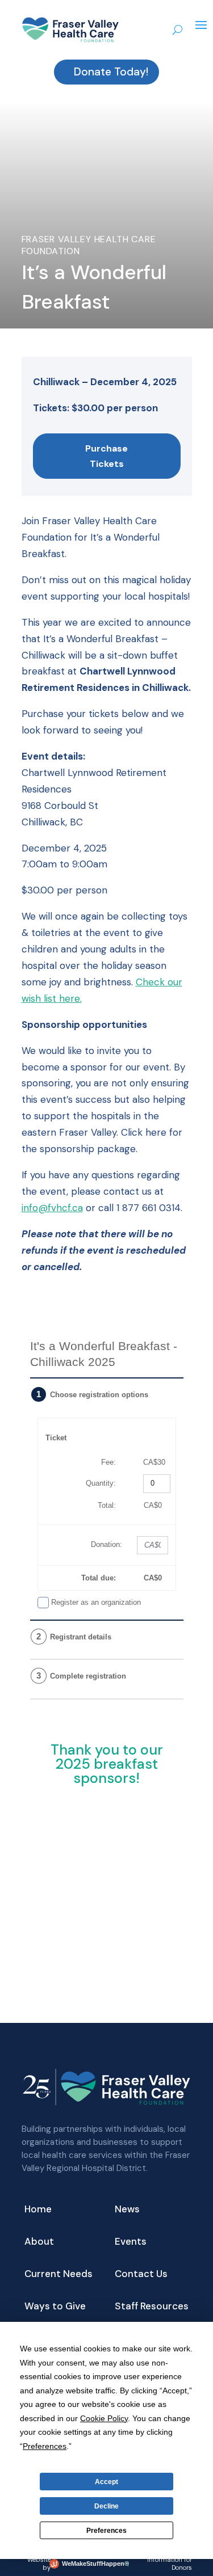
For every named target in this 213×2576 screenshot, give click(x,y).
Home (38, 2210)
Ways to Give (55, 2307)
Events (131, 2242)
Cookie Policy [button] (104, 2418)
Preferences (106, 2531)
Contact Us (141, 2275)
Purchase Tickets (106, 456)
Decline (106, 2506)
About (39, 2242)
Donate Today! (111, 72)
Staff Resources (152, 2307)
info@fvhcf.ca (52, 1208)
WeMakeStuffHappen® (93, 2564)
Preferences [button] (45, 2446)
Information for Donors (170, 2564)
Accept (106, 2482)
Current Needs (59, 2275)
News (127, 2210)
